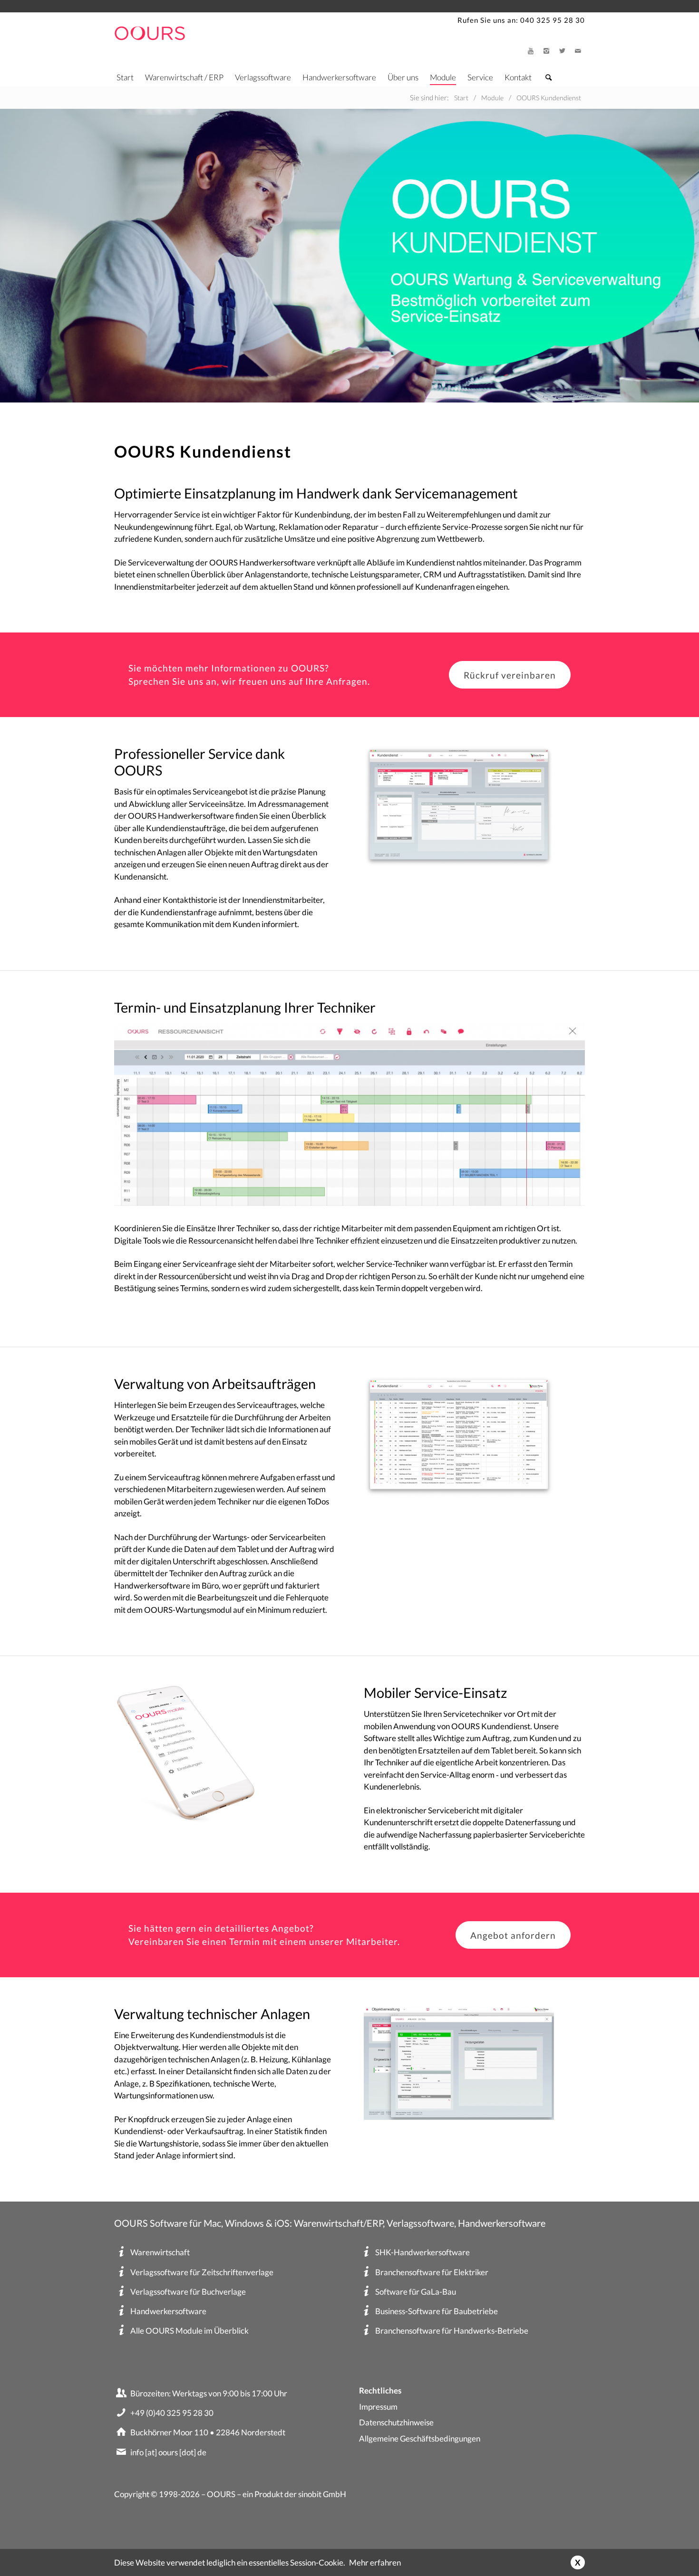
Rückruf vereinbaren (510, 675)
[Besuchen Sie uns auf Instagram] (546, 51)
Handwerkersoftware (339, 77)
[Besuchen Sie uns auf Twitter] (562, 51)
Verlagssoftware (263, 77)
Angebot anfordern (513, 1935)
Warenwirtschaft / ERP (184, 77)
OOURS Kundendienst (549, 98)
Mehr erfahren (375, 2562)
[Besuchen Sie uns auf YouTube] (531, 51)
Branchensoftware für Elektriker (432, 2272)
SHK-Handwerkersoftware (422, 2252)
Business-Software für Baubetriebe (437, 2311)
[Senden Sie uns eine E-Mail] (578, 51)
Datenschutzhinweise (396, 2422)
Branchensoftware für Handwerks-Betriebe (452, 2331)
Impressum (378, 2407)
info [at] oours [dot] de (168, 2452)
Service (480, 77)
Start (125, 77)
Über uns (403, 77)
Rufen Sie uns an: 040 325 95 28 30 (521, 20)
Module (443, 77)
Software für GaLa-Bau (416, 2292)
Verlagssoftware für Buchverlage (188, 2292)
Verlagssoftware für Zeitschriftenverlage (202, 2272)
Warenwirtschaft (160, 2252)
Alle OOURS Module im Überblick (189, 2331)
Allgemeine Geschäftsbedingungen (420, 2438)
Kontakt (518, 77)
